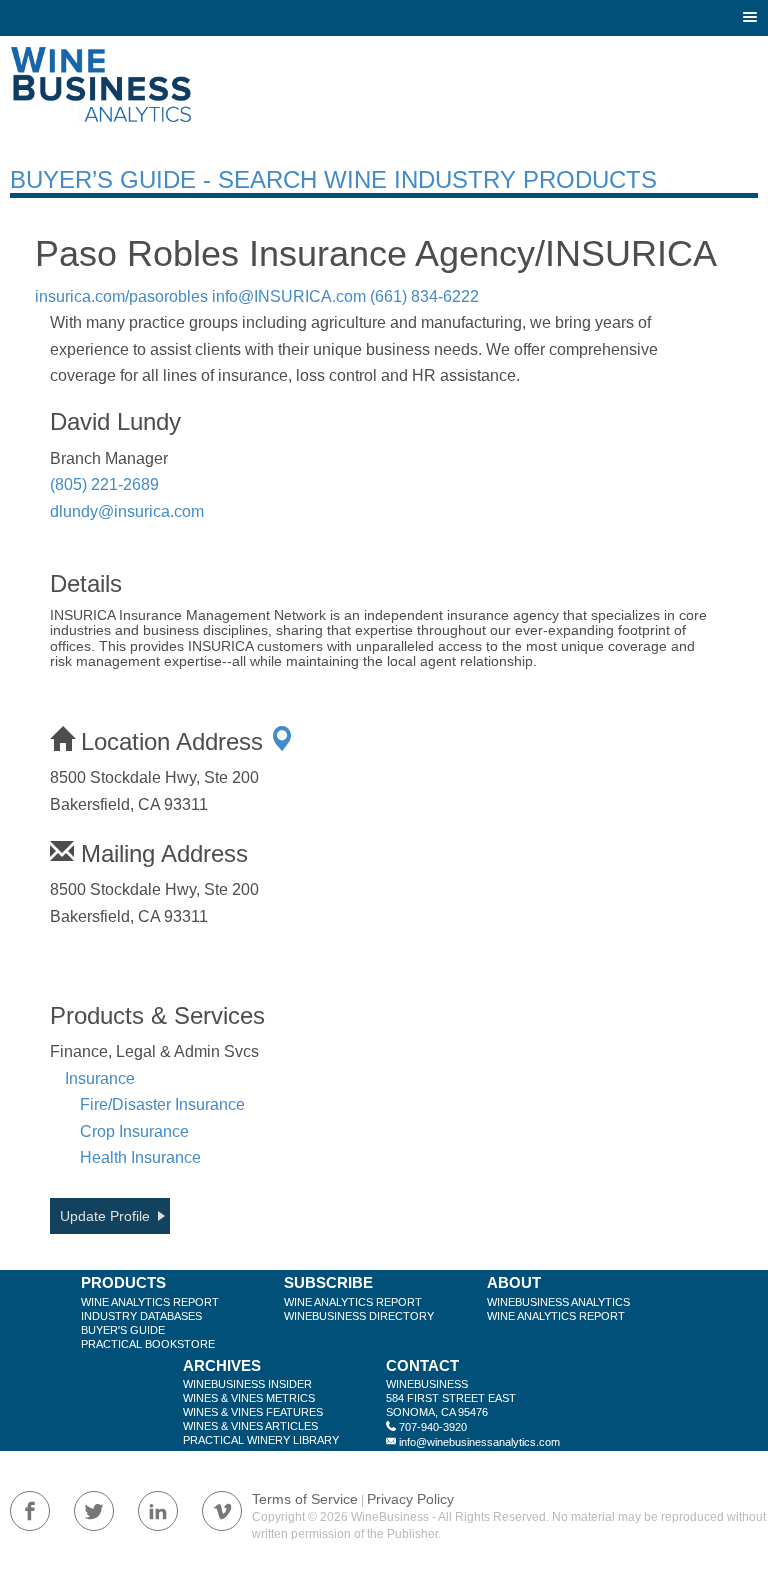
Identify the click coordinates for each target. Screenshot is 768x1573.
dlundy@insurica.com (127, 511)
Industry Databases (141, 1316)
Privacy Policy (410, 1499)
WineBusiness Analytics (558, 1302)
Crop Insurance (134, 1131)
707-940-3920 (433, 1427)
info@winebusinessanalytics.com (479, 1442)
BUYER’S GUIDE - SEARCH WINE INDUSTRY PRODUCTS (333, 179)
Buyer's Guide (123, 1330)
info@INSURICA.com (289, 296)
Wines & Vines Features (253, 1412)
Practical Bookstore (148, 1344)
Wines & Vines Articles (250, 1426)
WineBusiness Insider (247, 1384)
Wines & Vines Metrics (249, 1398)
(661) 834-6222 (424, 296)
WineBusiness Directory (359, 1316)
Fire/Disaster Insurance (162, 1104)
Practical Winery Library (261, 1440)
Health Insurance (140, 1157)
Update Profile (105, 1216)
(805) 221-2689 (104, 484)
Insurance (100, 1078)
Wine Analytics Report (150, 1302)
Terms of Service (305, 1499)
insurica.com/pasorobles (121, 296)
